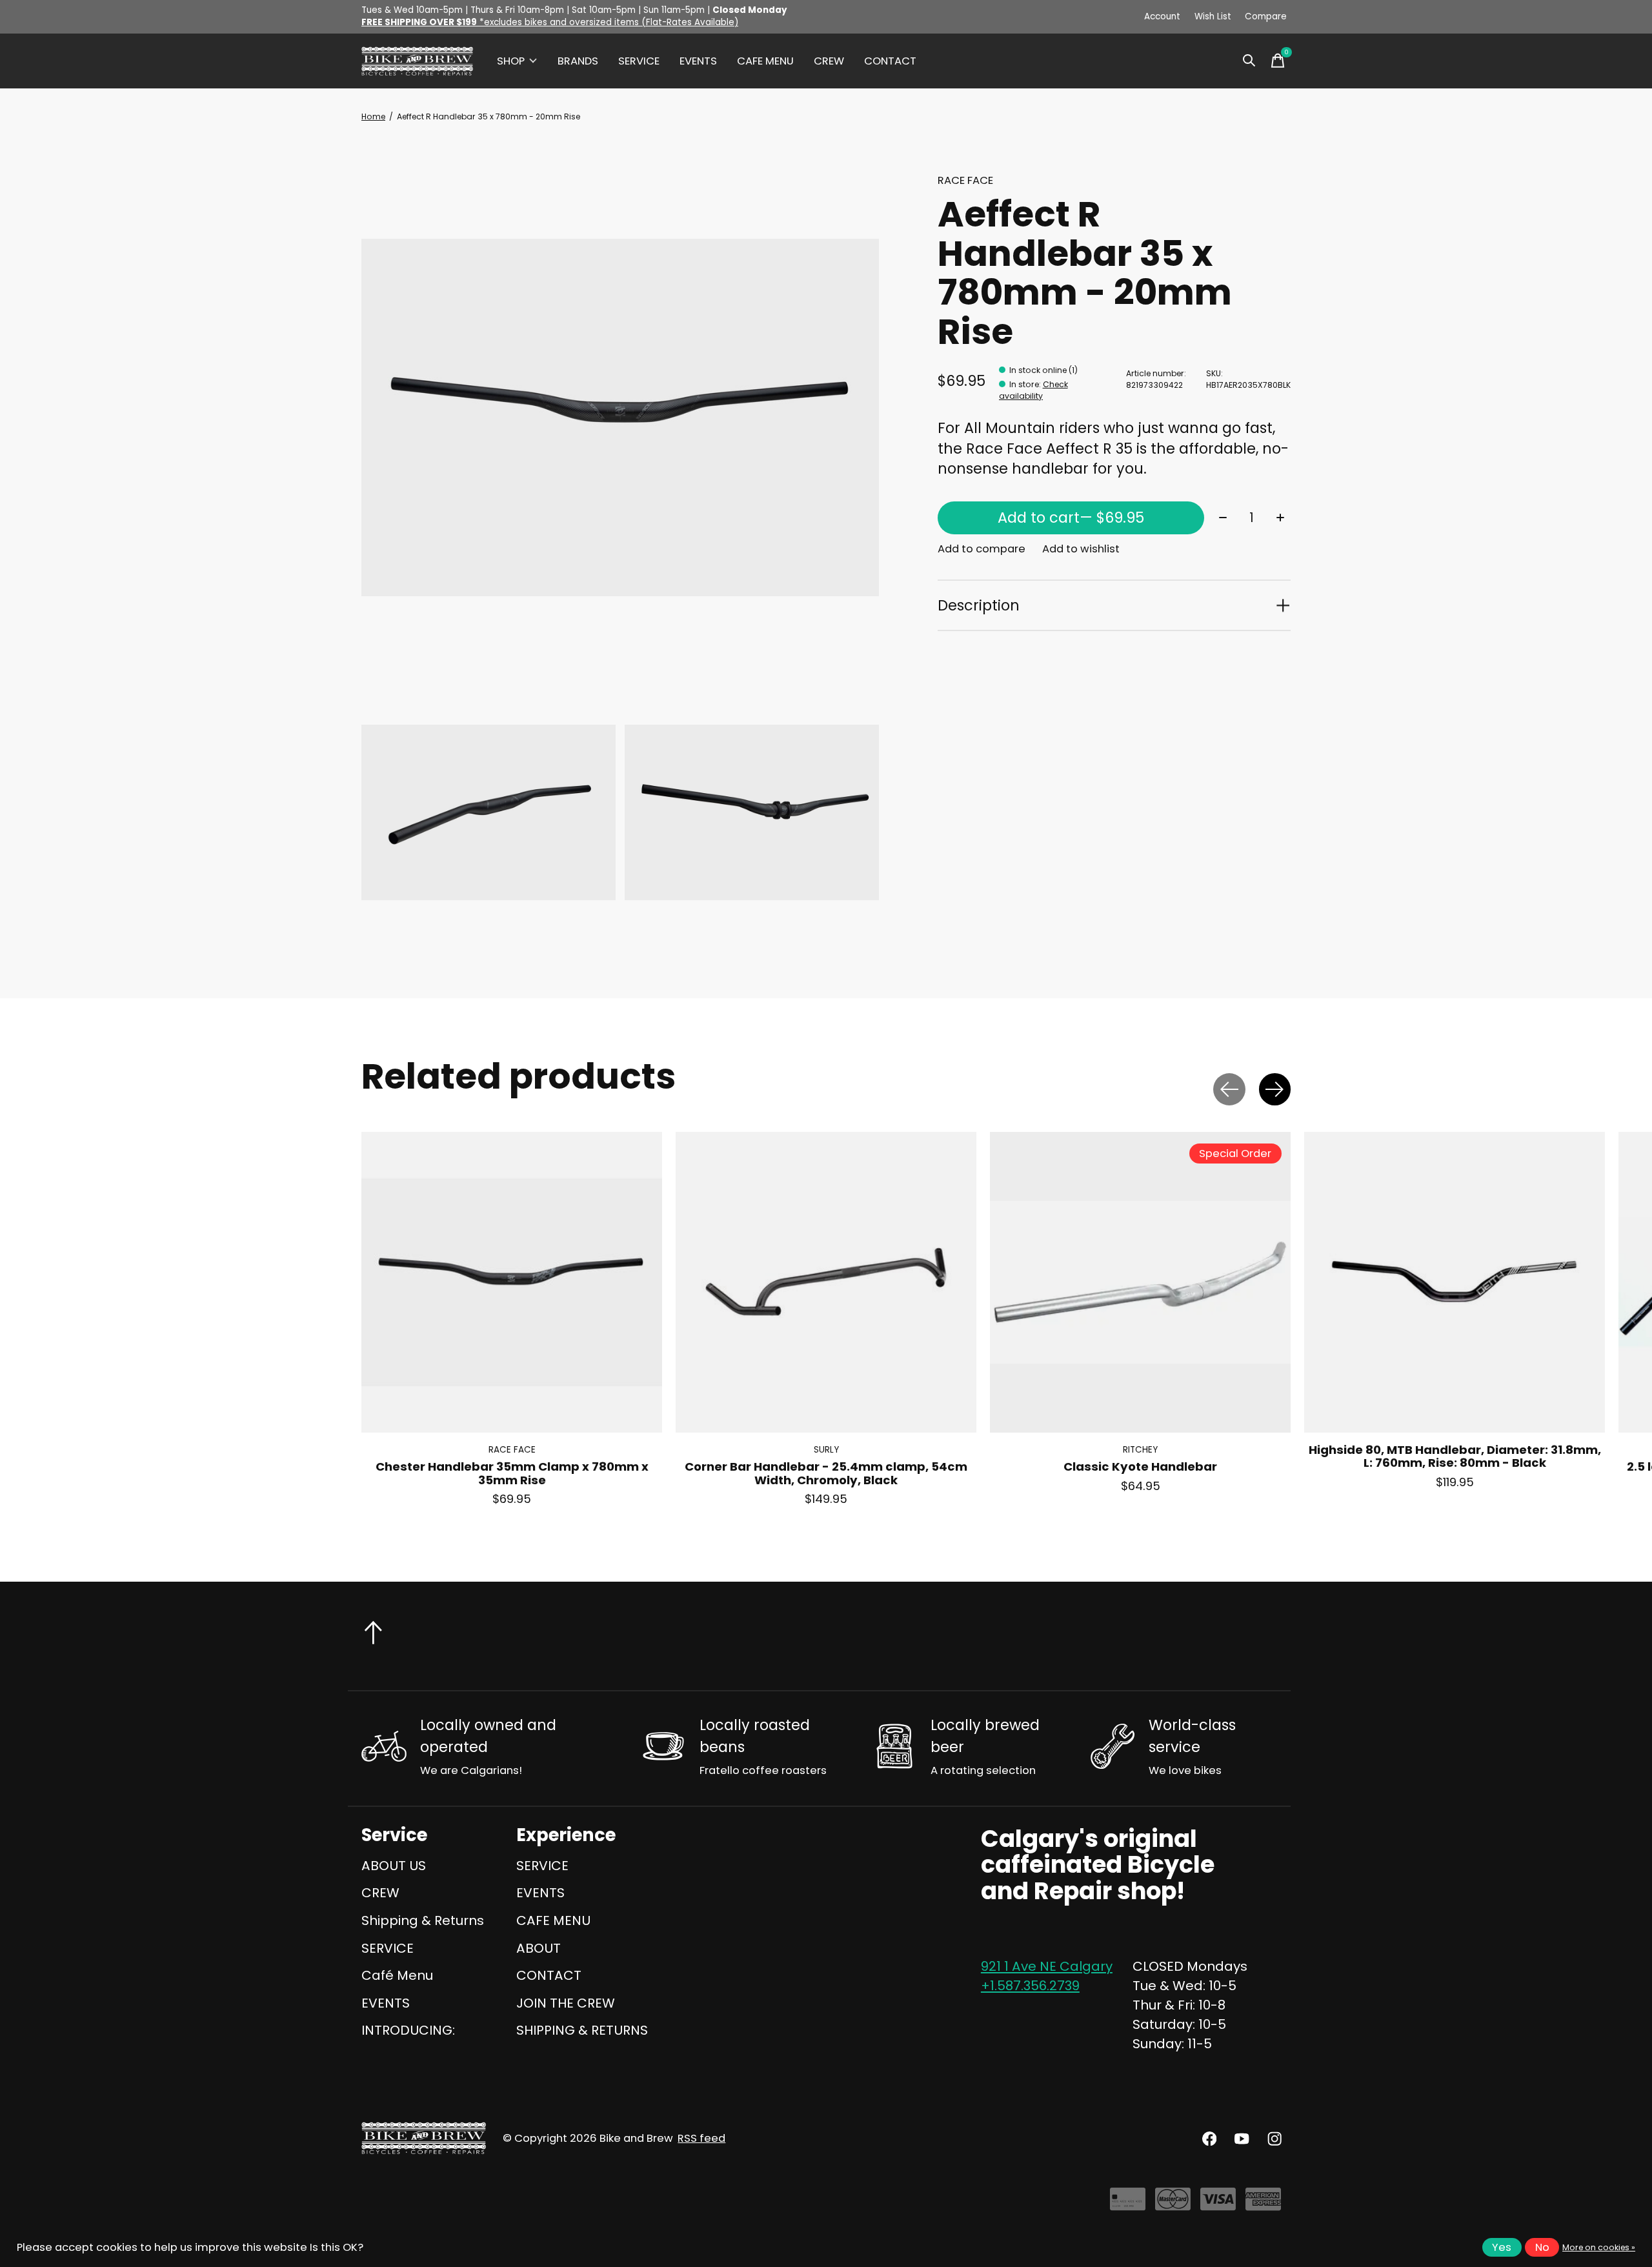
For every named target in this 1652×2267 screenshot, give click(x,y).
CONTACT (890, 61)
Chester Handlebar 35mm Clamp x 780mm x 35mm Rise (512, 1474)
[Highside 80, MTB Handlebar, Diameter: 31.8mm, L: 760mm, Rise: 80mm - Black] (1455, 1282)
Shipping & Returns (423, 1920)
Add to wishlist (1081, 549)
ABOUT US (394, 1866)
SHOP (511, 61)
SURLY (826, 1450)
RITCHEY (1140, 1450)
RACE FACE (965, 180)
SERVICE (639, 61)
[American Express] (1263, 2204)
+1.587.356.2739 (1030, 1986)
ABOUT (539, 1948)
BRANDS (578, 61)
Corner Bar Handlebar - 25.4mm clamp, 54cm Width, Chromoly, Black (826, 1474)
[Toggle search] (1249, 61)
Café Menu (397, 1975)
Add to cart (1071, 518)
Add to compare (982, 549)
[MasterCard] (1173, 2204)
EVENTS (698, 61)
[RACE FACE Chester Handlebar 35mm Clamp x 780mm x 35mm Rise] (512, 1282)
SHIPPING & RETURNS (582, 2030)
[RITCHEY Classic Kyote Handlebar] (1140, 1282)
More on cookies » (1599, 2247)
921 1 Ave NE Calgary (1047, 1966)
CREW (829, 61)
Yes (1502, 2247)
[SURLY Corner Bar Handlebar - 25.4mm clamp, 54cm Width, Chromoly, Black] (826, 1282)
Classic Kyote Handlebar (1140, 1467)
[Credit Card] (1128, 2204)
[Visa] (1218, 2204)
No (1542, 2247)
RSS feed (701, 2138)
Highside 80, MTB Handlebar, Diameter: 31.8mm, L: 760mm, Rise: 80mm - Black (1455, 1457)
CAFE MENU (765, 61)
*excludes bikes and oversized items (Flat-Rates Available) (550, 22)
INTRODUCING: (408, 2030)
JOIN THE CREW (566, 2003)
